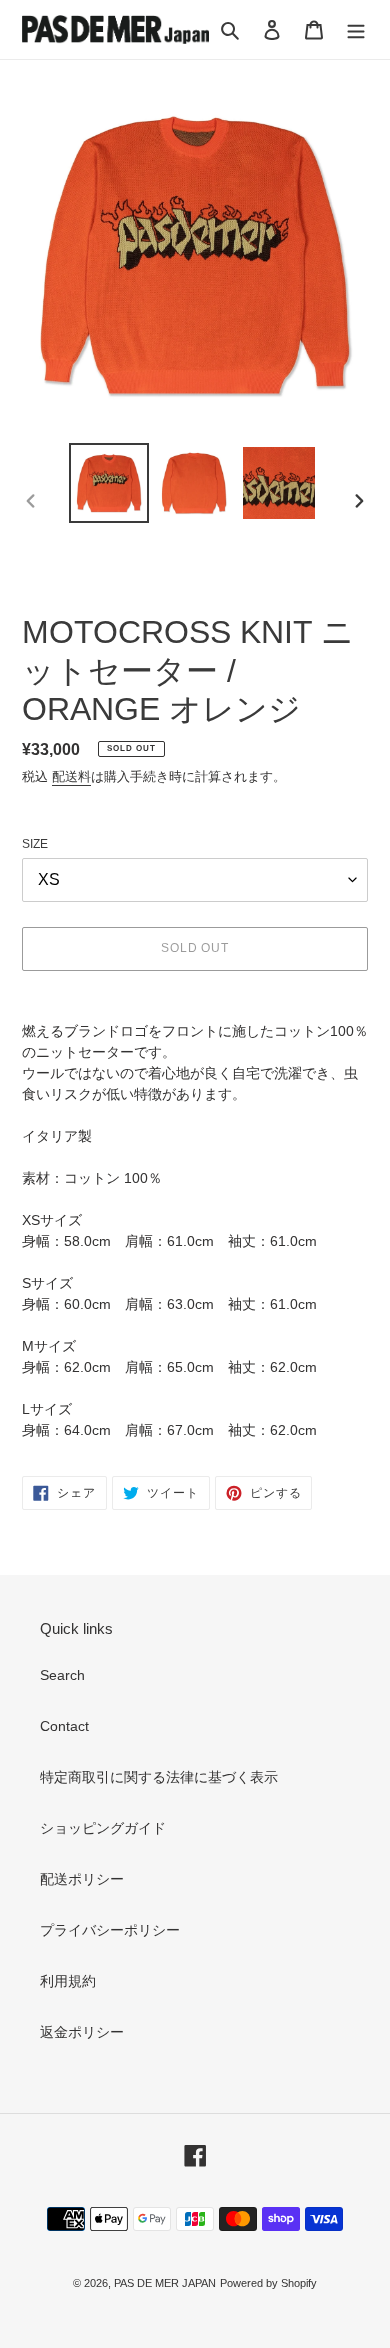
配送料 (71, 776)
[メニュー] (356, 29)
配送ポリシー (82, 1879)
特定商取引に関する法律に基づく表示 (159, 1777)
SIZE (35, 844)
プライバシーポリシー (110, 1930)
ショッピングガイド (103, 1828)
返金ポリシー (82, 2032)
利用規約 (68, 1981)
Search (62, 1675)
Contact (64, 1726)
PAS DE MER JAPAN (165, 2283)
